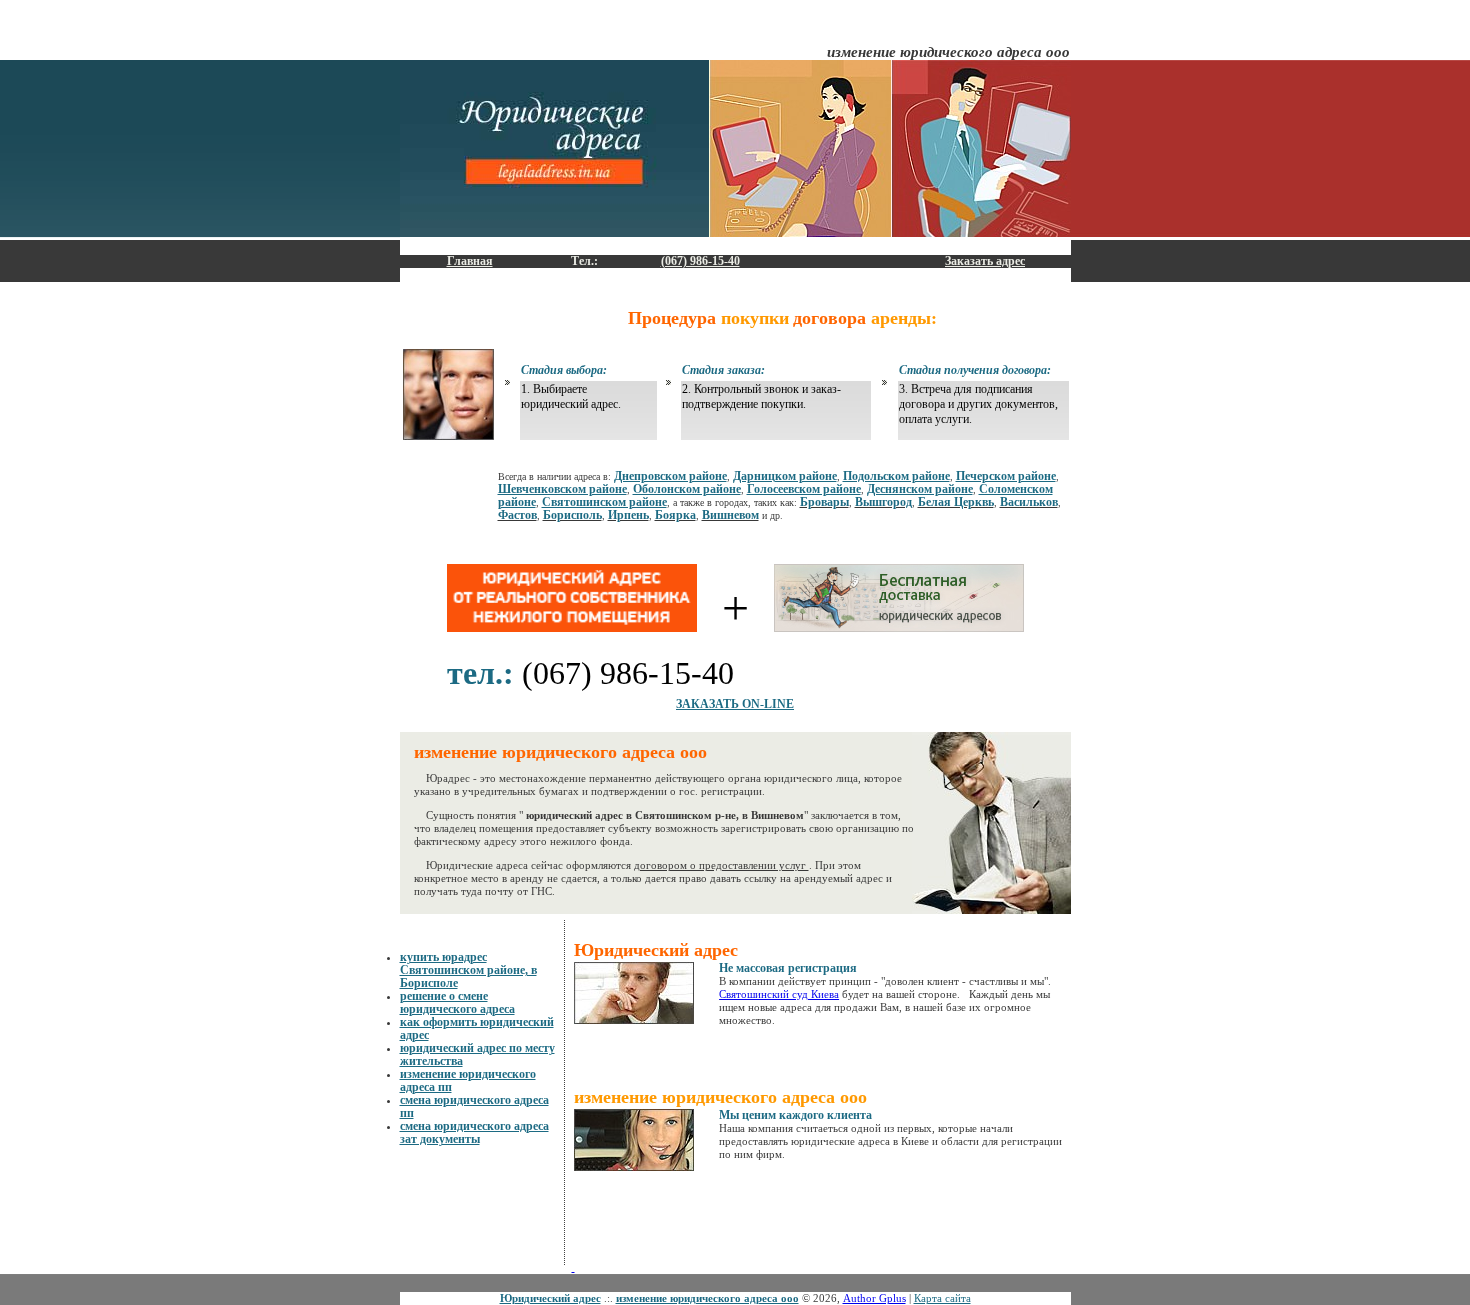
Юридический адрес (550, 1298)
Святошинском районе (604, 502)
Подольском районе (896, 476)
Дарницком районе (785, 476)
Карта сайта (942, 1298)
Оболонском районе (687, 489)
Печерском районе (1006, 476)
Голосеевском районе (804, 489)
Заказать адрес (985, 261)
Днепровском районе (670, 476)
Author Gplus (874, 1298)
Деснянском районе (920, 489)
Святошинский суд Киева (779, 994)
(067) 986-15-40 (700, 261)
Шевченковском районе (562, 489)
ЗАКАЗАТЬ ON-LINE (735, 704)
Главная (470, 261)
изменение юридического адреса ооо (707, 1298)
